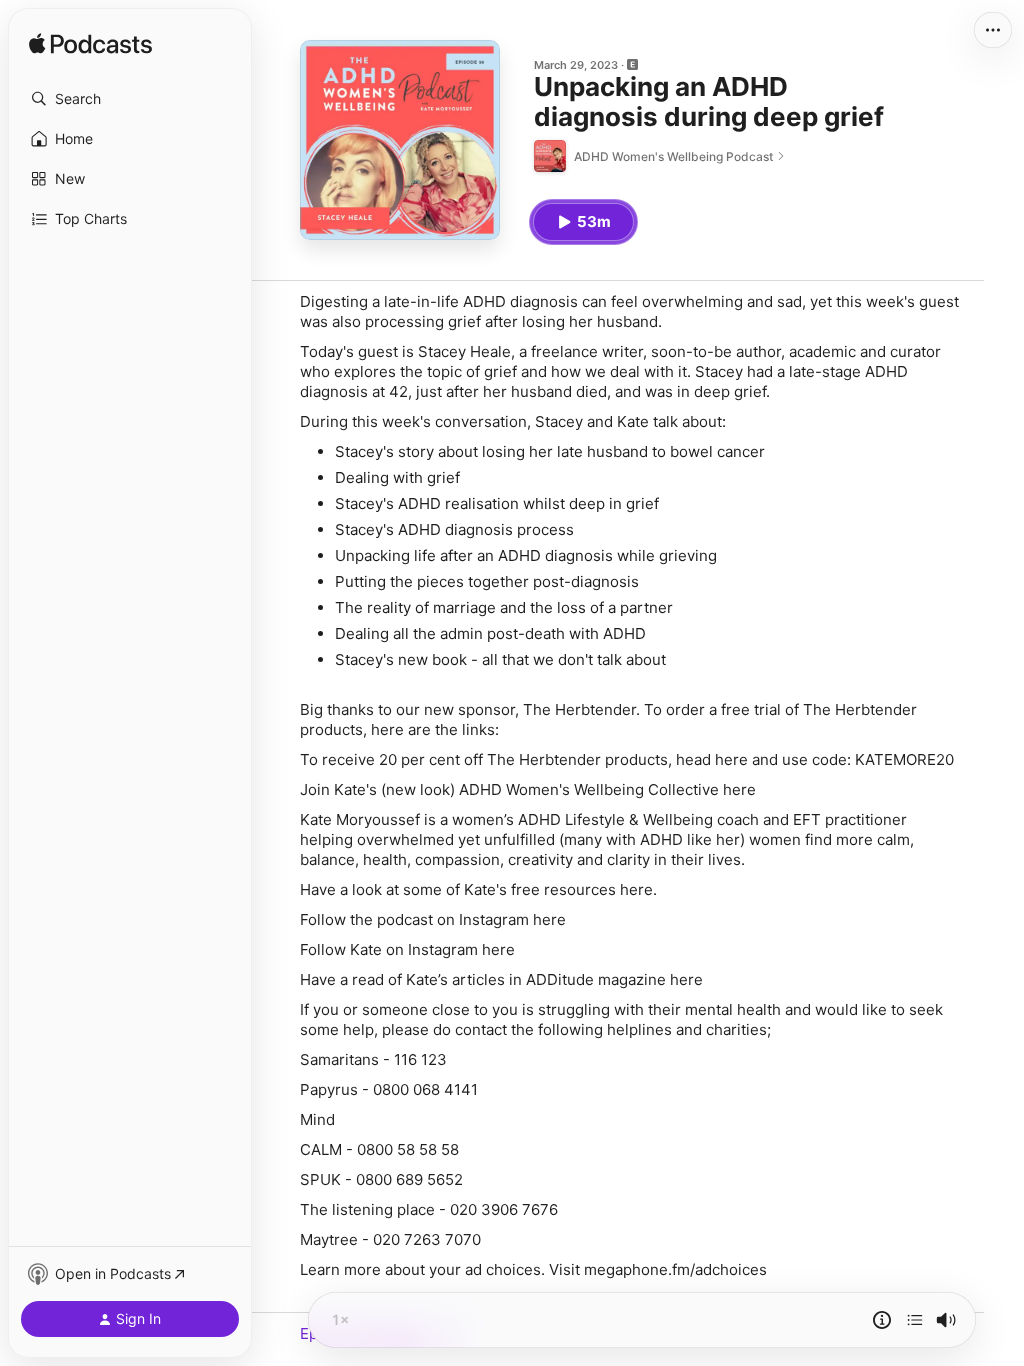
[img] (90, 45)
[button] (130, 99)
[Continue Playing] (915, 1320)
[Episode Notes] (882, 1320)
